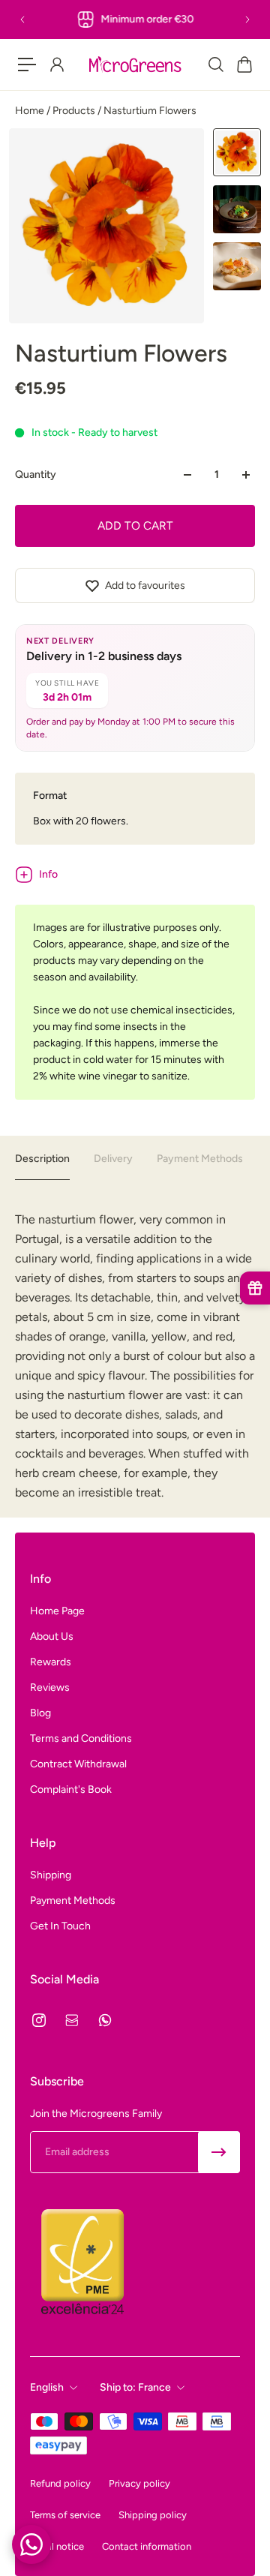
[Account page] (56, 65)
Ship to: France (135, 2387)
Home (31, 111)
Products (75, 111)
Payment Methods (200, 1159)
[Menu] (27, 65)
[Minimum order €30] (135, 20)
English (47, 2387)
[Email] (72, 2020)
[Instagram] (39, 2020)
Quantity (36, 474)
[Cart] (244, 65)
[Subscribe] (219, 2152)
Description (42, 1159)
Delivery (113, 1159)
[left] (135, 65)
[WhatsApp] (105, 2020)
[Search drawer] (215, 65)
